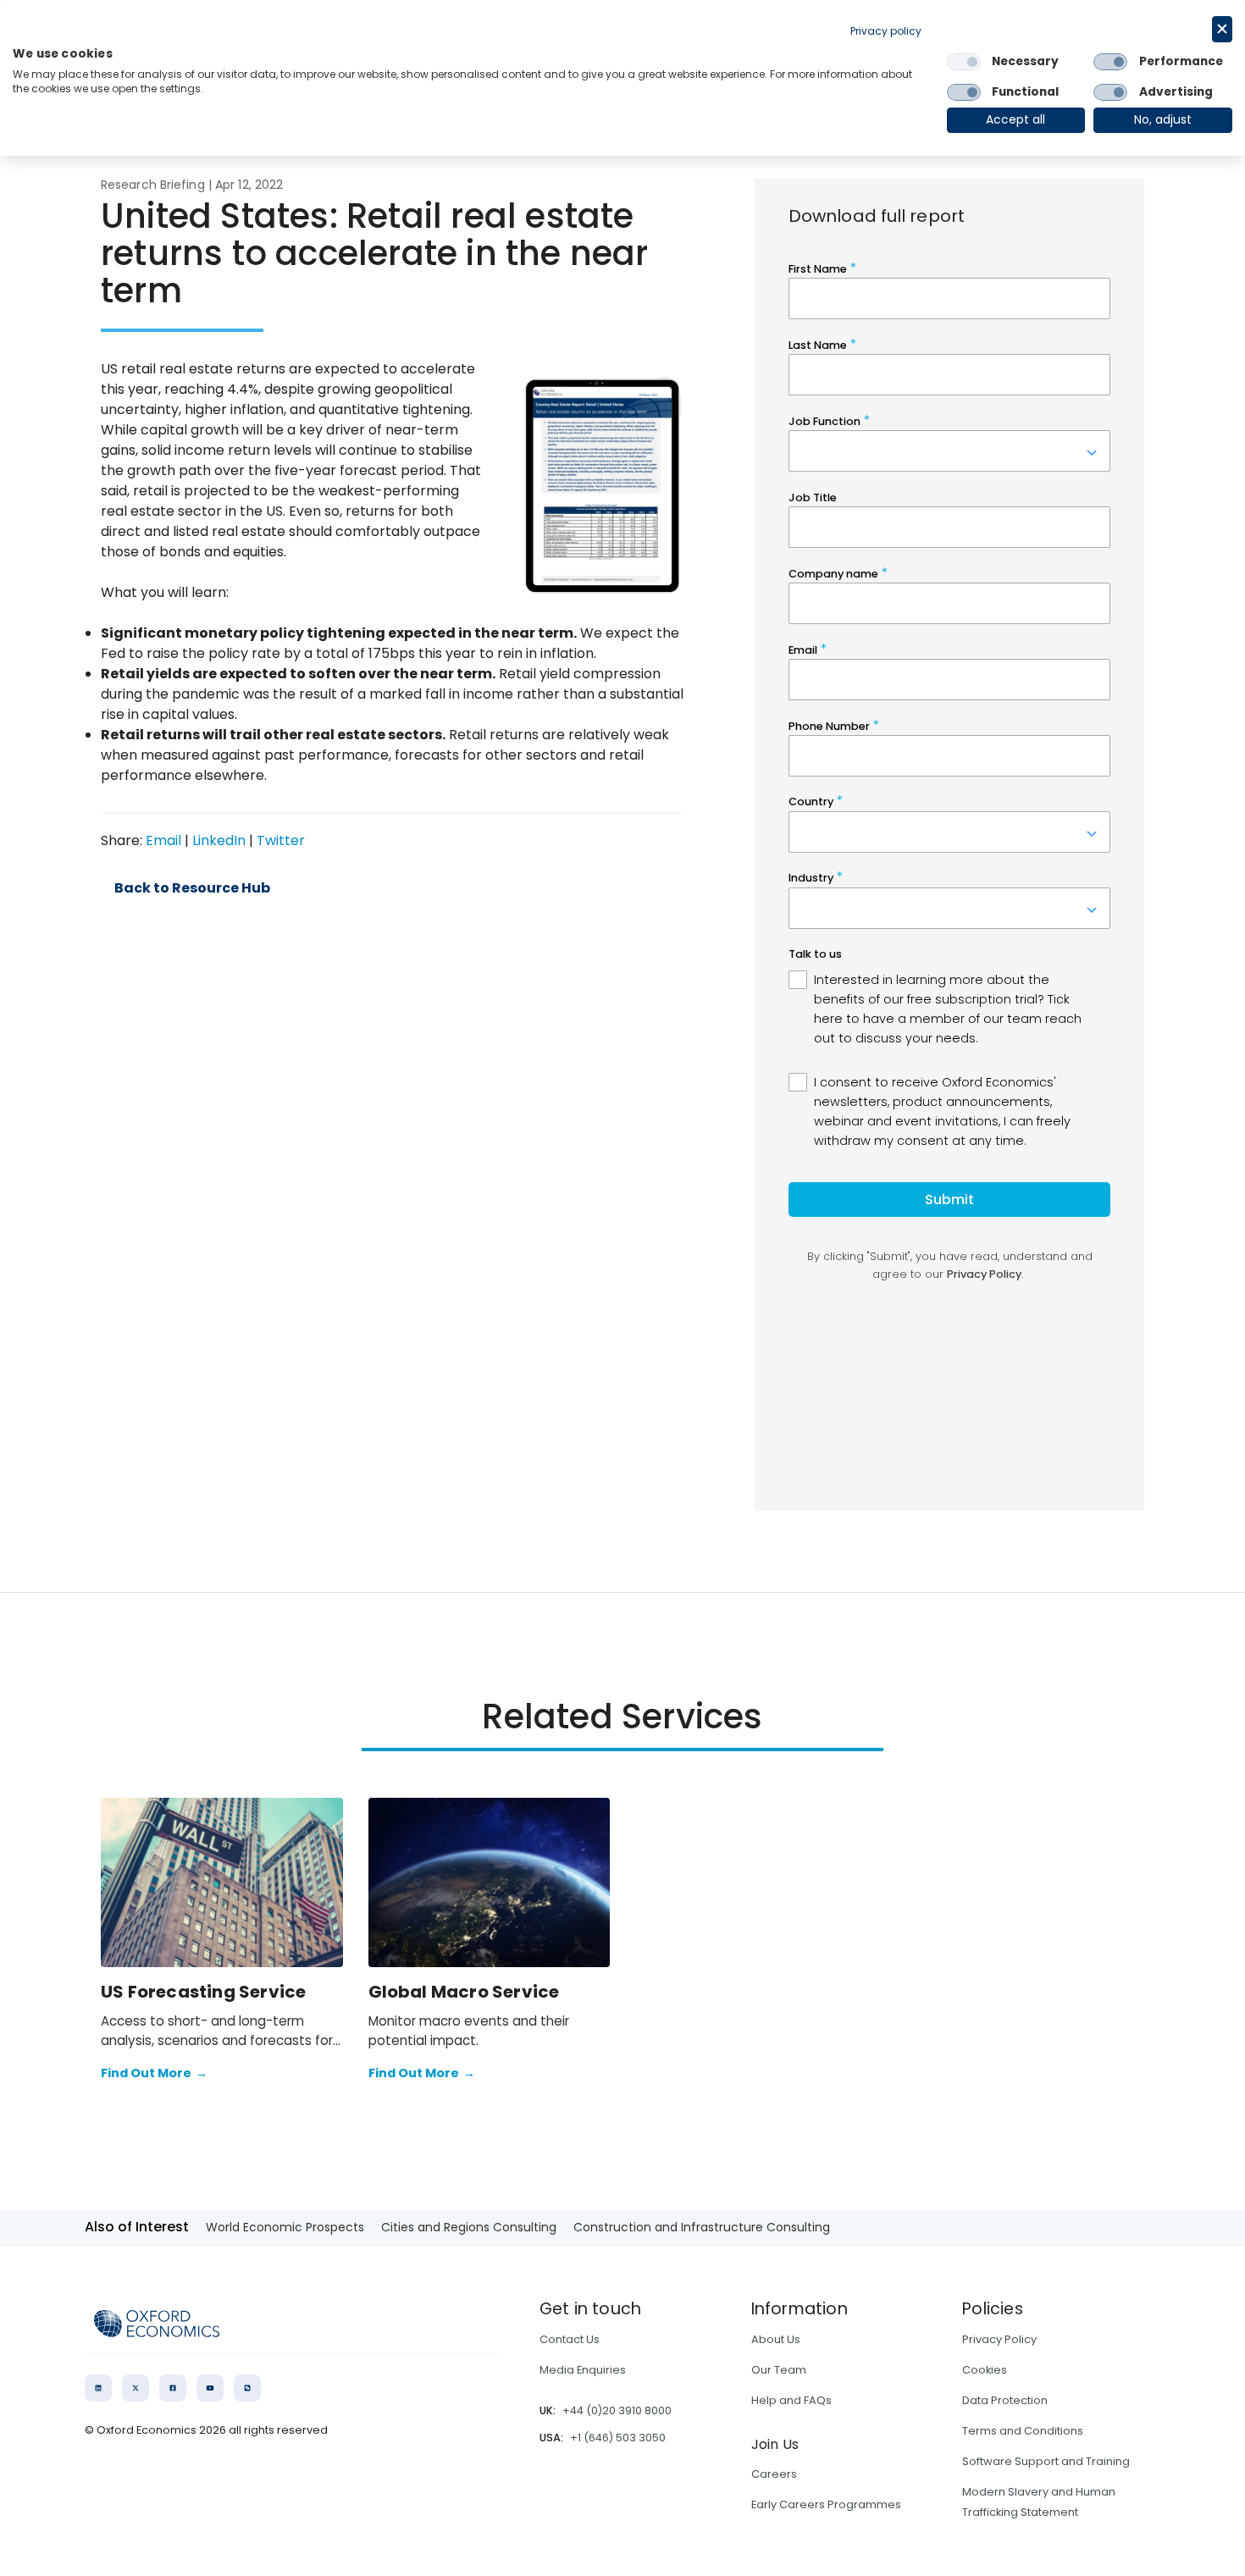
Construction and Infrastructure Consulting (702, 2227)
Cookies (985, 2370)
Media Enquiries (583, 2370)
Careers (774, 2474)
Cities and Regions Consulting (469, 2227)
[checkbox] (964, 62)
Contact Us (570, 2339)
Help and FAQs (791, 2400)
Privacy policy (886, 31)
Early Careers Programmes (826, 2504)
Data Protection (1005, 2400)
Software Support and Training (1046, 2461)
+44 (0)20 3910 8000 (617, 2410)
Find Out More (154, 2073)
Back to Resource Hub (192, 888)
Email (163, 840)
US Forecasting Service (203, 1992)
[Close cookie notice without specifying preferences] (1222, 29)
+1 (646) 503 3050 (618, 2438)
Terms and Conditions (1023, 2431)
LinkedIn (219, 840)
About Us (776, 2339)
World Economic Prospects (285, 2227)
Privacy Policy (999, 2339)
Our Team (779, 2370)
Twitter (281, 840)
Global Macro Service (464, 1992)
